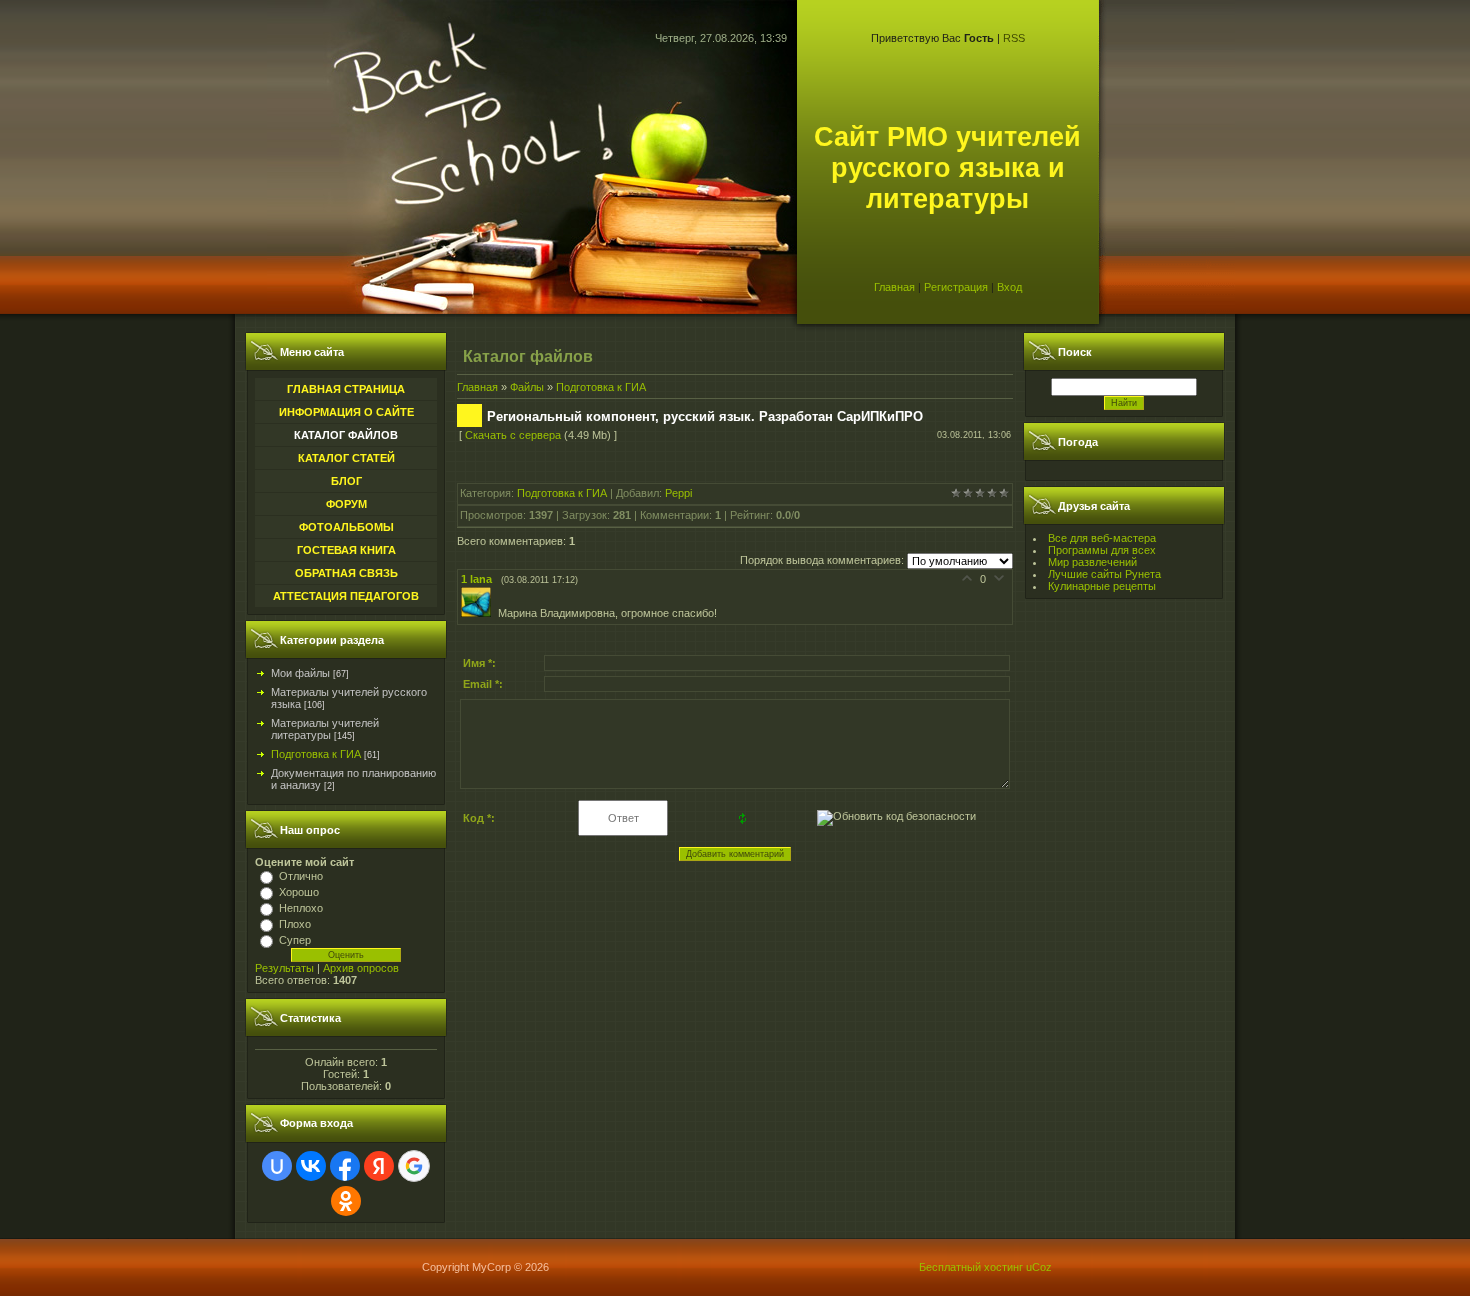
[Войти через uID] (277, 1166)
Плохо (295, 924)
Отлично (301, 876)
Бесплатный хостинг (971, 1267)
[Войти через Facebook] (345, 1166)
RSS (1014, 38)
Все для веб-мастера (1102, 538)
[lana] (479, 613)
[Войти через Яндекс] (379, 1166)
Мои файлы (300, 673)
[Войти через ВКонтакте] (311, 1166)
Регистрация (956, 287)
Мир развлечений (1092, 562)
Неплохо (301, 908)
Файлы (527, 387)
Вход (1009, 287)
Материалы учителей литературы (325, 729)
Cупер (295, 940)
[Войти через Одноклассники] (346, 1201)
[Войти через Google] (414, 1166)
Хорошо (299, 892)
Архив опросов (361, 968)
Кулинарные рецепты (1102, 586)
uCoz (1039, 1267)
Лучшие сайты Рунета (1104, 574)
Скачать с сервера (513, 435)
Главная (894, 287)
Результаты (284, 968)
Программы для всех (1102, 550)
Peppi (678, 493)
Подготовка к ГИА (316, 754)
